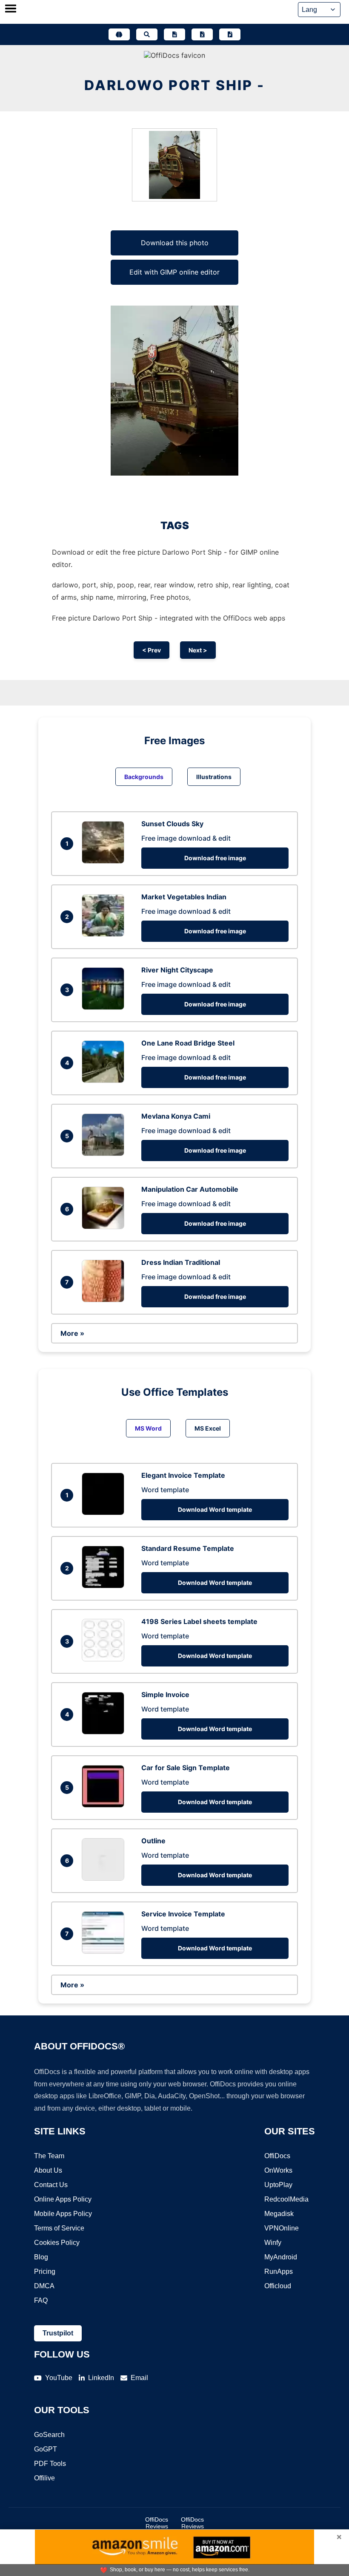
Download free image (215, 858)
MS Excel (208, 1428)
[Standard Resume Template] (105, 1586)
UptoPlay (278, 2185)
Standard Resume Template (188, 1548)
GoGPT (46, 2449)
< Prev (152, 650)
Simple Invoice (165, 1695)
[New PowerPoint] (230, 34)
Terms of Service (59, 2228)
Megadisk (279, 2214)
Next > (198, 650)
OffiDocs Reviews (157, 2523)
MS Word (148, 1428)
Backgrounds (144, 777)
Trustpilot (58, 2333)
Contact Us (51, 2185)
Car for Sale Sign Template (186, 1768)
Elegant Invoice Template (183, 1475)
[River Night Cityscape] (105, 1007)
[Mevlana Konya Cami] (105, 1153)
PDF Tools (50, 2464)
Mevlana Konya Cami (176, 1116)
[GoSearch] (147, 34)
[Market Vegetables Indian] (105, 934)
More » (72, 1333)
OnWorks (278, 2170)
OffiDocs (277, 2156)
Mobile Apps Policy (63, 2214)
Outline (153, 1841)
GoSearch (49, 2435)
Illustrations (214, 777)
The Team (49, 2156)
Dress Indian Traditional (181, 1262)
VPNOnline (282, 2228)
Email (139, 2378)
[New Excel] (202, 34)
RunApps (279, 2271)
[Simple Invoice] (105, 1732)
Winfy (273, 2243)
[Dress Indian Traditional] (105, 1300)
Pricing (45, 2271)
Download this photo (175, 243)
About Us (48, 2170)
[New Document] (174, 34)
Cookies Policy (57, 2243)
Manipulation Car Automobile (190, 1189)
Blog (41, 2257)
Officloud (278, 2286)
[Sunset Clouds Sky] (105, 861)
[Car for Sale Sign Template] (105, 1805)
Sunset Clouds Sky (172, 824)
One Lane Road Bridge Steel (188, 1043)
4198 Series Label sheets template (199, 1621)
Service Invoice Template (183, 1914)
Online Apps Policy (63, 2199)
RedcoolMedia (286, 2199)
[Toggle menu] (11, 9)
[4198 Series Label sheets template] (105, 1659)
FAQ (41, 2300)
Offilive (44, 2478)
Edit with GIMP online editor (174, 272)
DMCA (44, 2286)
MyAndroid (281, 2257)
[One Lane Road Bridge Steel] (105, 1080)
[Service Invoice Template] (105, 1951)
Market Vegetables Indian (184, 897)
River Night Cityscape (177, 970)
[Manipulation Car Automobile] (105, 1227)
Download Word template (215, 1509)
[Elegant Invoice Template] (105, 1513)
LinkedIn (101, 2378)
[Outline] (105, 1878)
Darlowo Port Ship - (174, 85)
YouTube (59, 2378)
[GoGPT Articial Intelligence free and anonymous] (119, 34)
